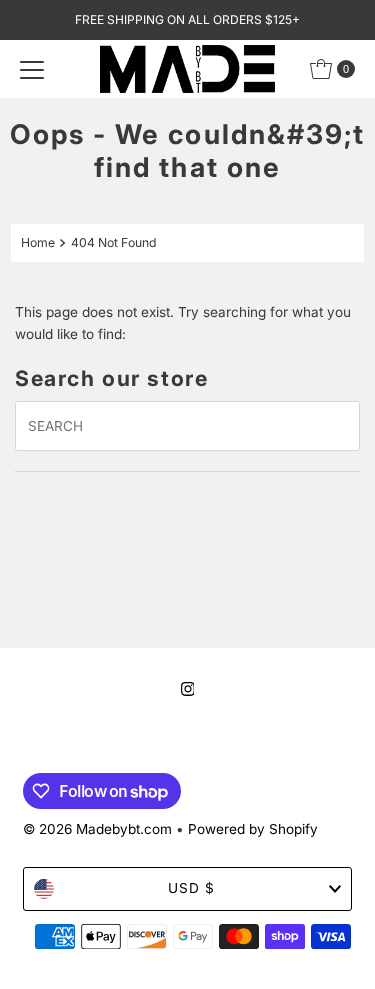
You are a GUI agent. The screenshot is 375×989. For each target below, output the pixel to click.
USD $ (191, 888)
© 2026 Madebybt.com (97, 829)
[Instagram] (188, 689)
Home (38, 242)
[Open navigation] (32, 69)
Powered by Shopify (253, 829)
